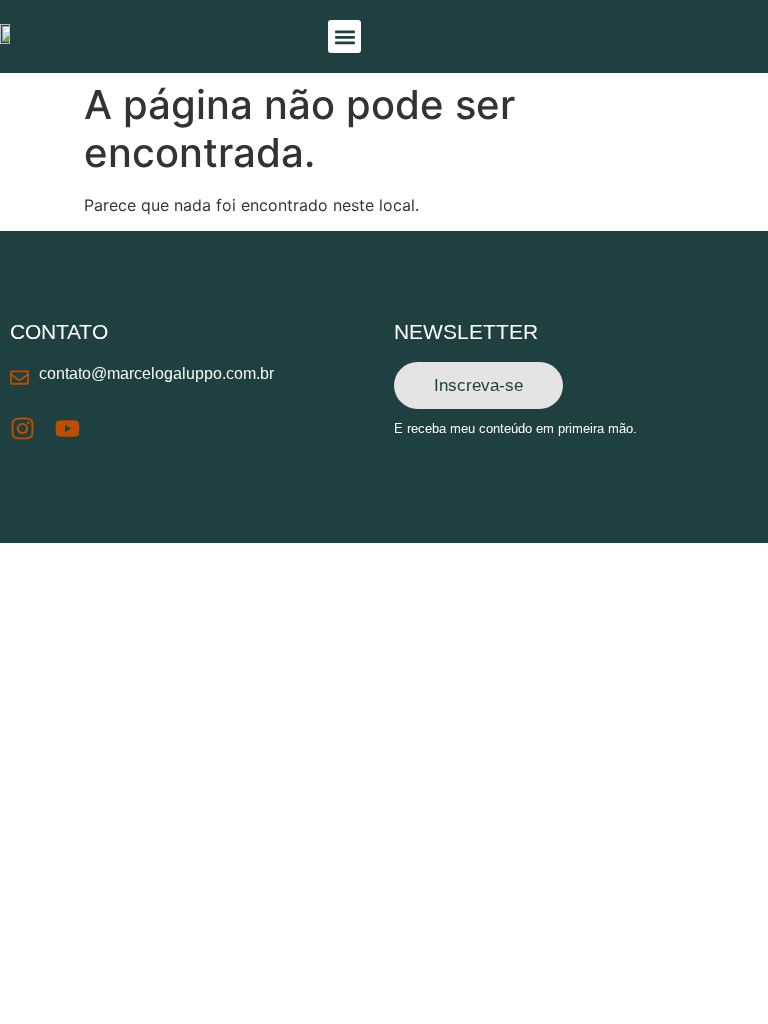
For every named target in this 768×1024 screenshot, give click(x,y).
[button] (344, 36)
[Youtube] (67, 428)
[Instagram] (22, 428)
